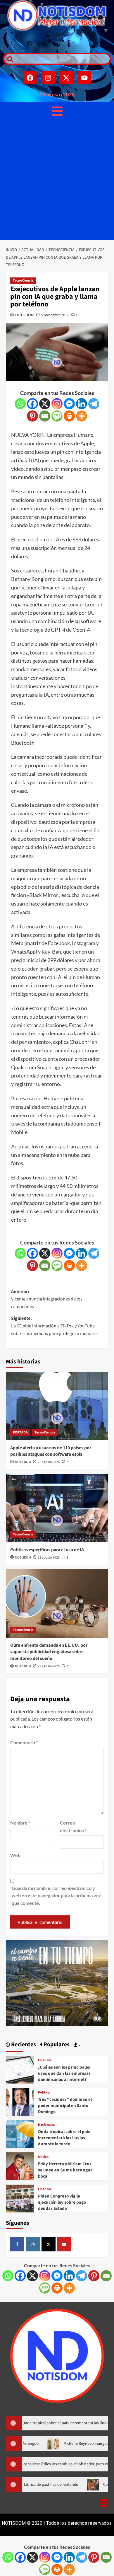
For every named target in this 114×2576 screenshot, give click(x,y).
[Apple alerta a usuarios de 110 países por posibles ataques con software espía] (57, 1406)
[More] (82, 416)
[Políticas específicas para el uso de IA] (57, 1508)
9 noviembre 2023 (55, 315)
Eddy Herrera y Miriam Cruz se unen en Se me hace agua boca (65, 2170)
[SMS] (57, 416)
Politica (44, 2093)
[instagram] (33, 2244)
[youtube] (64, 2244)
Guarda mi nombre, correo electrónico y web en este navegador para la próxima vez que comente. (56, 1895)
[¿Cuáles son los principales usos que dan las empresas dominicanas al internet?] (20, 2069)
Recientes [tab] (23, 2045)
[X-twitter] (66, 78)
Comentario (24, 1742)
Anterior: (47, 1299)
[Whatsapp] (20, 404)
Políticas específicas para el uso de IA (47, 1550)
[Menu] (57, 111)
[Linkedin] (82, 404)
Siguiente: (54, 1326)
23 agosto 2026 (49, 1462)
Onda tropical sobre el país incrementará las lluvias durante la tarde (64, 2138)
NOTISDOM (25, 315)
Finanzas (45, 2060)
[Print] (69, 416)
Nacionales (46, 2125)
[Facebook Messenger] (69, 404)
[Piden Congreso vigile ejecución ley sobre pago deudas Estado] (20, 2198)
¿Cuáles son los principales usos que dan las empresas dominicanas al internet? (64, 2073)
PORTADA (20, 1432)
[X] (45, 404)
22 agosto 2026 (49, 1666)
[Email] (45, 416)
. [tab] (79, 2045)
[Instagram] (48, 78)
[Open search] (9, 59)
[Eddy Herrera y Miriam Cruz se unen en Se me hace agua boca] (20, 2166)
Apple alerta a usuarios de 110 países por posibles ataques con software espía (51, 1451)
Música (43, 2157)
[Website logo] (57, 15)
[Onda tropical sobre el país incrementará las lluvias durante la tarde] (20, 2133)
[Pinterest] (32, 416)
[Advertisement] (57, 180)
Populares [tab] (56, 2045)
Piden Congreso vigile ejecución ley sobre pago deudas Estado (62, 2202)
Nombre (20, 1823)
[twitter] (49, 2244)
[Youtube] (84, 78)
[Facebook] (30, 78)
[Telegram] (94, 404)
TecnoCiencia (23, 281)
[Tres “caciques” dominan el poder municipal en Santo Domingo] (20, 2101)
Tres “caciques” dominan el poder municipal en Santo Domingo (65, 2106)
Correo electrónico (73, 1826)
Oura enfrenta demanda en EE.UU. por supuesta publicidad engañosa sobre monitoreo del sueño (49, 1652)
